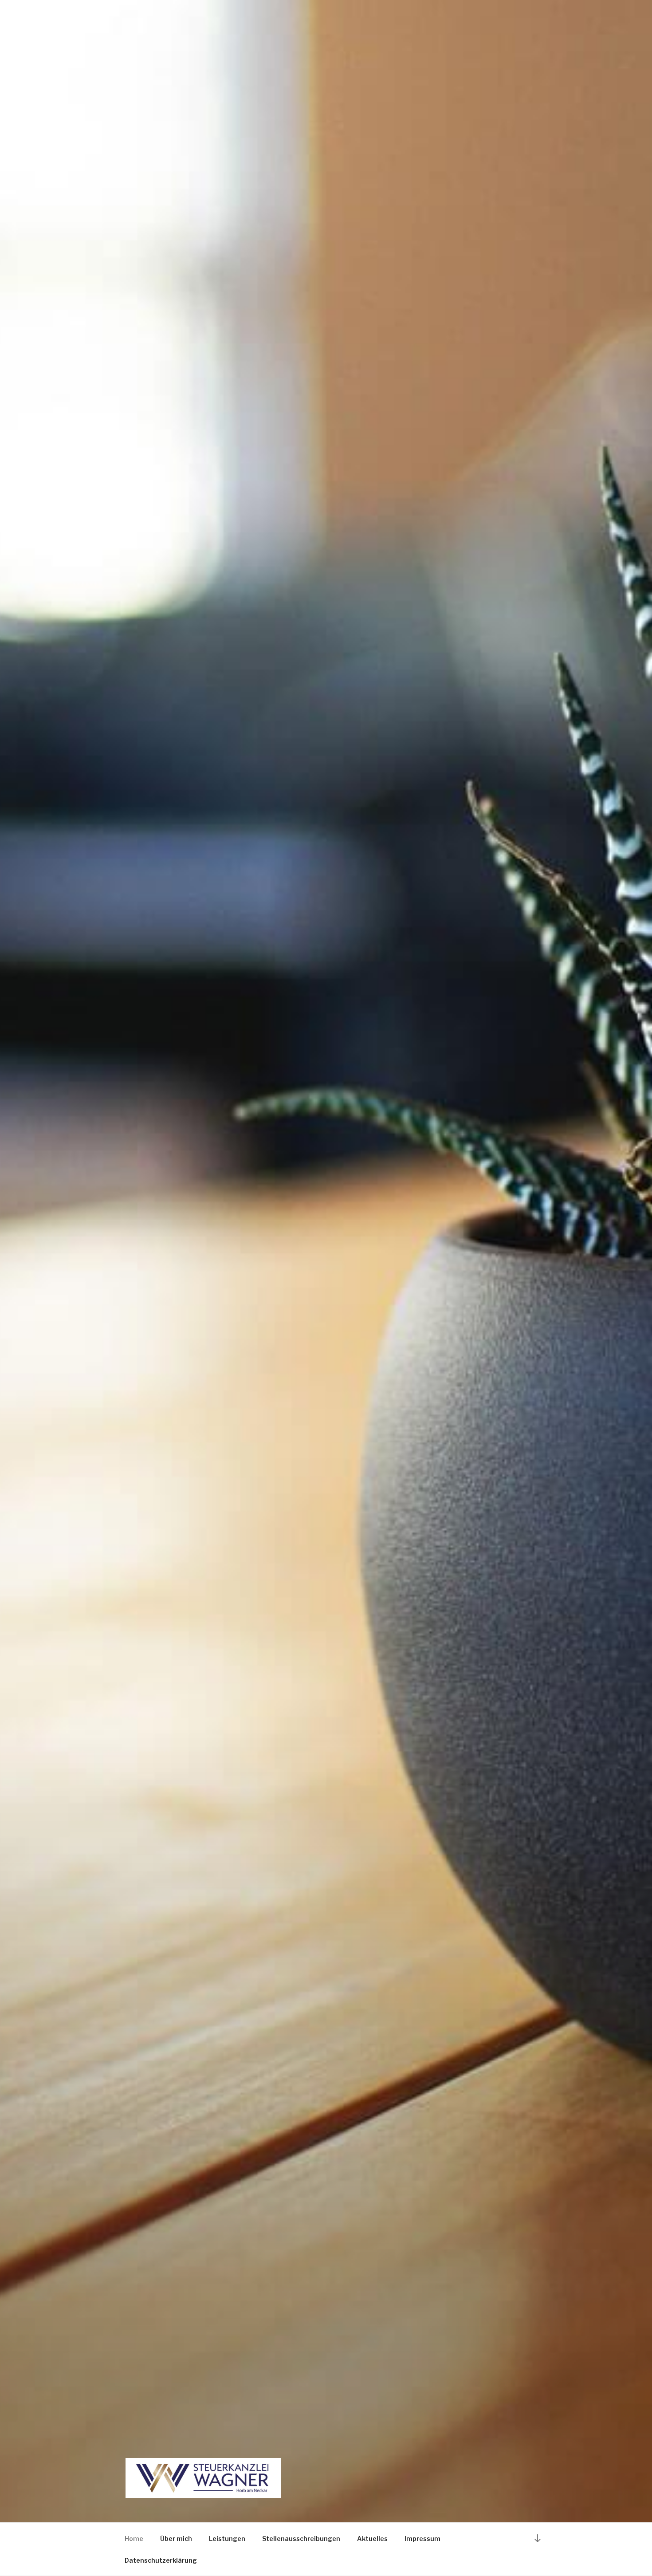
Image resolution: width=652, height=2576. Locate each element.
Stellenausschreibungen (301, 2539)
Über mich (176, 2539)
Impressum (422, 2539)
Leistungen (227, 2539)
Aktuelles (372, 2539)
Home (134, 2539)
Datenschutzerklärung (161, 2560)
